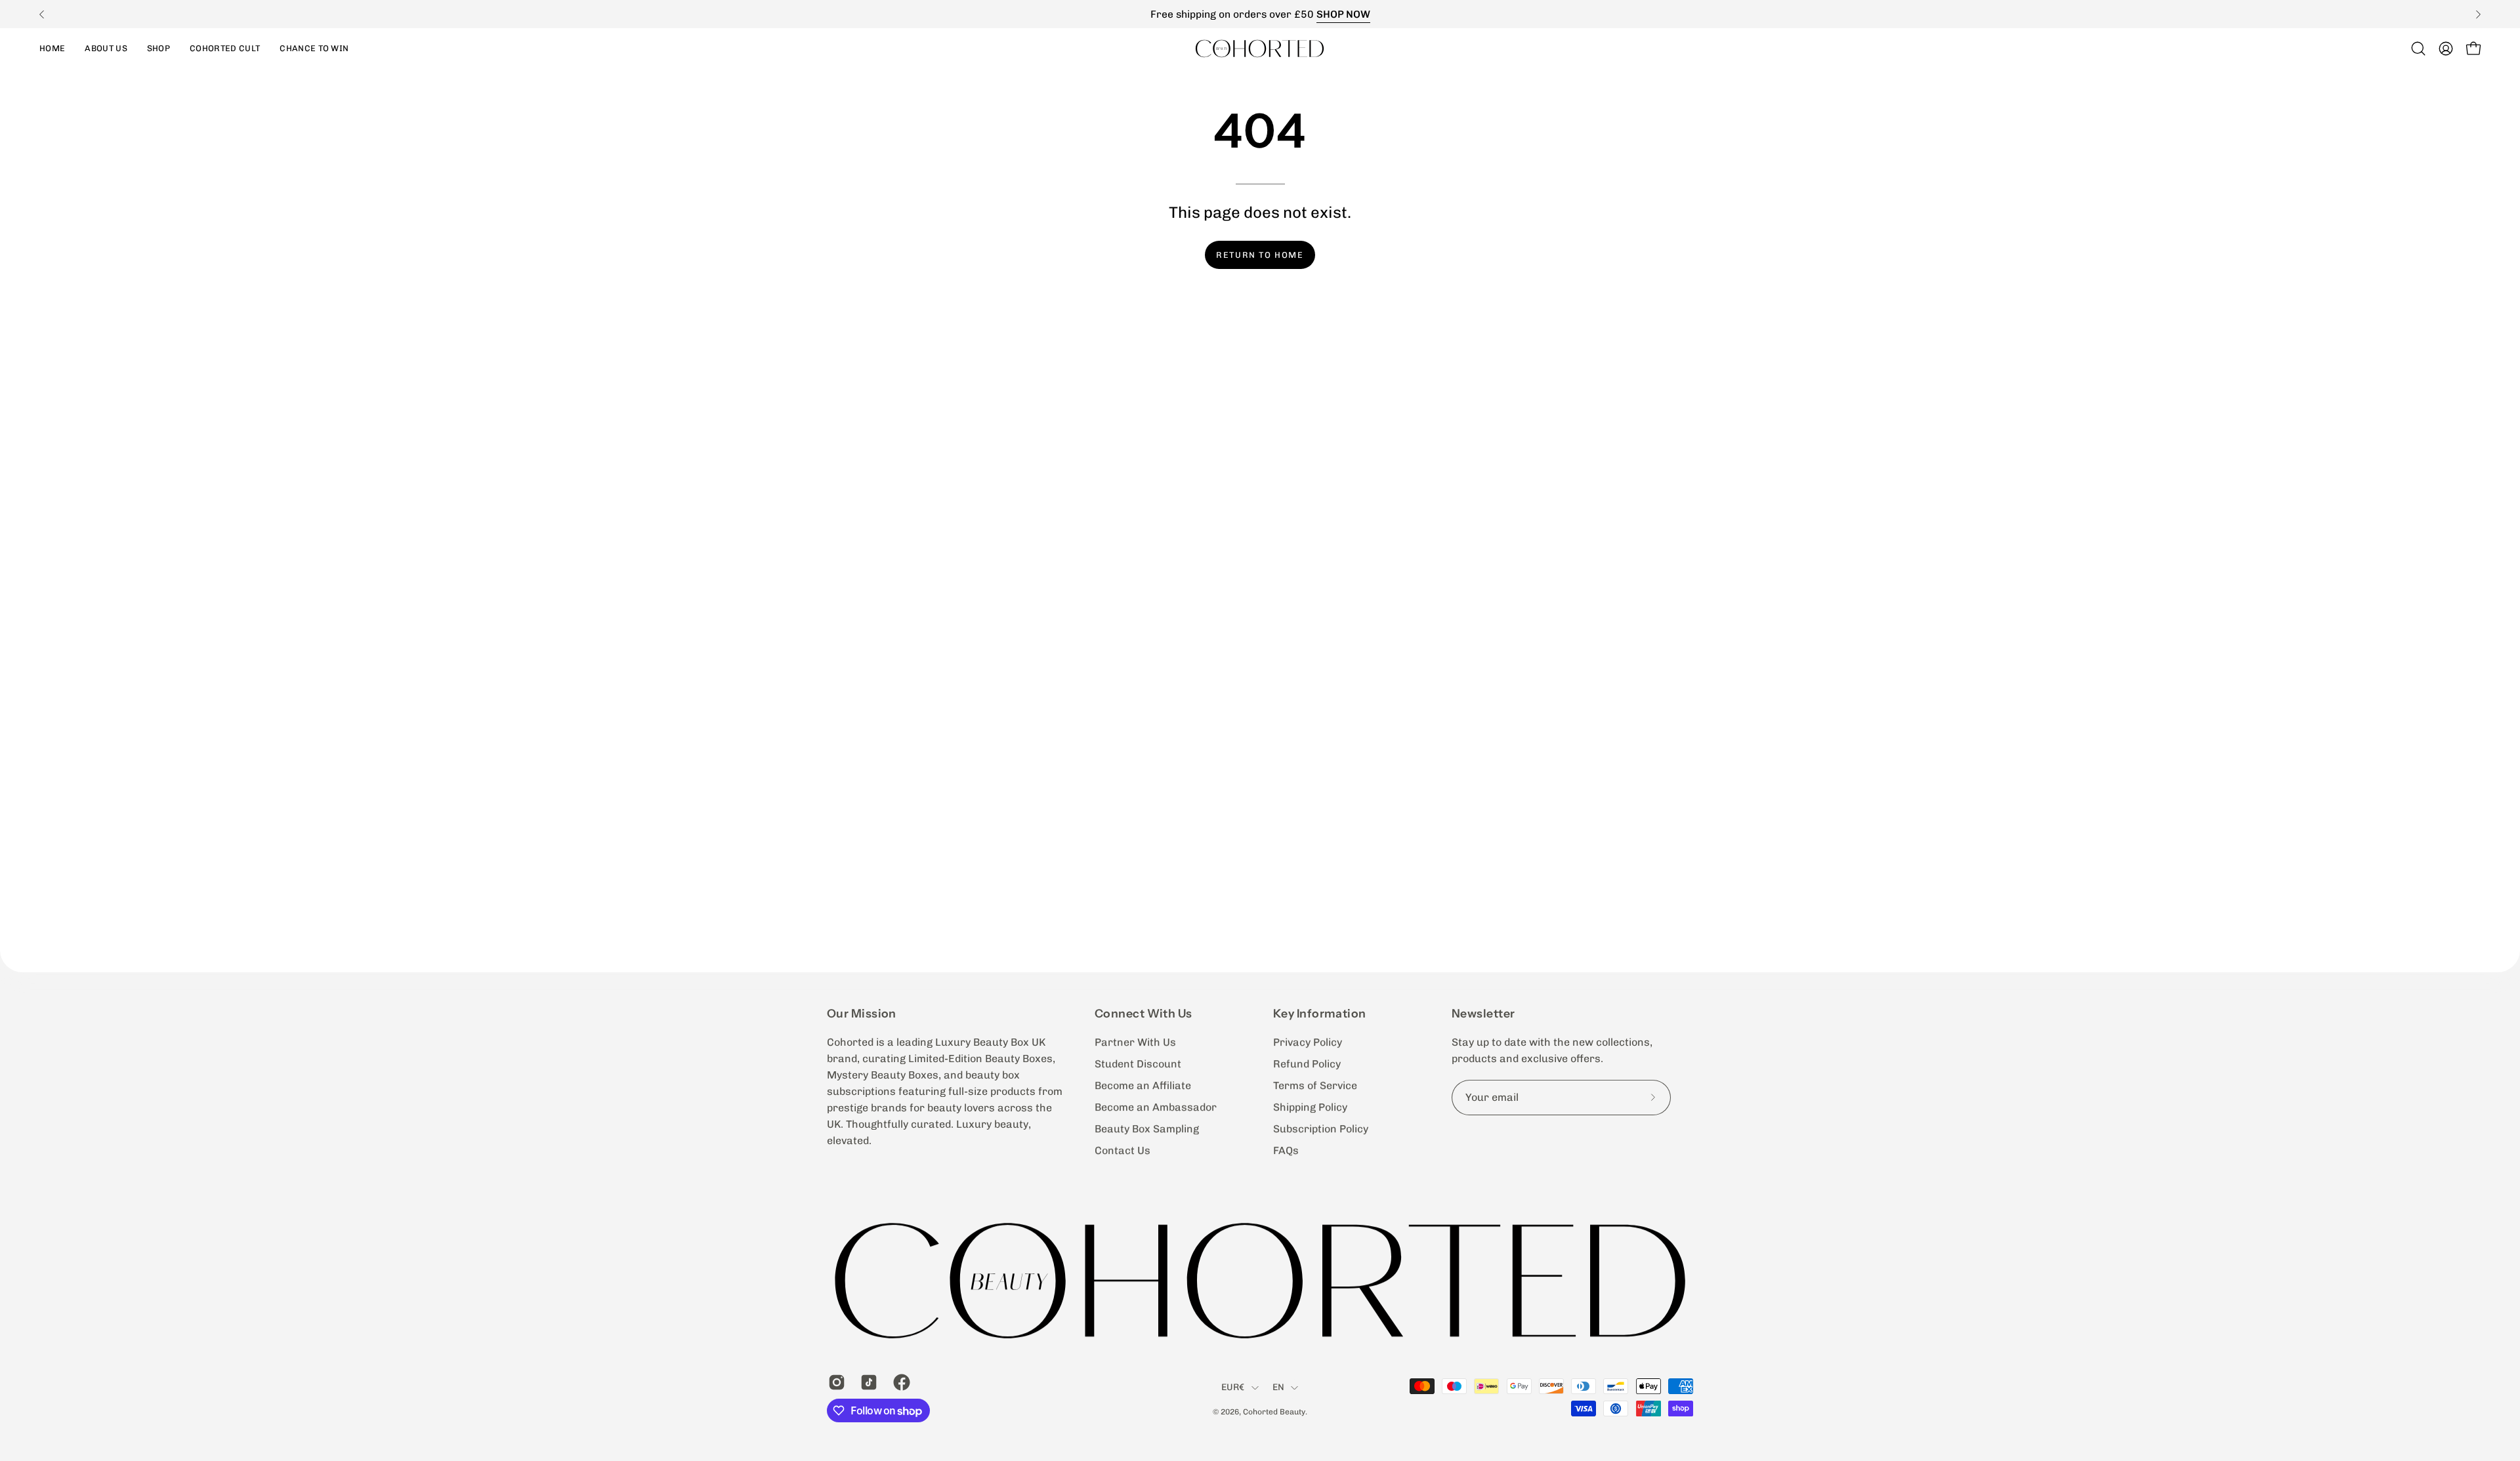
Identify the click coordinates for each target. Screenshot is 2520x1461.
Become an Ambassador (1156, 1107)
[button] (158, 48)
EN (1279, 1388)
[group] (1260, 14)
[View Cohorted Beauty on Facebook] (899, 1382)
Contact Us (1123, 1150)
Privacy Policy (1308, 1042)
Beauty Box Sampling (1147, 1129)
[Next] (2478, 14)
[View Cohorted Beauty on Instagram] (834, 1382)
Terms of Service (1315, 1085)
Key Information (1320, 1013)
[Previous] (42, 14)
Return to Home (1260, 255)
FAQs (1286, 1150)
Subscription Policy (1321, 1129)
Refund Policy (1307, 1064)
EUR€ (1233, 1388)
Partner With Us (1135, 1042)
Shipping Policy (1310, 1107)
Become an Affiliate (1143, 1085)
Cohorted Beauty (1274, 1412)
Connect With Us (1144, 1013)
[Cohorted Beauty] (1260, 48)
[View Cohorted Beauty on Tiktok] (867, 1382)
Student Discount (1138, 1064)
